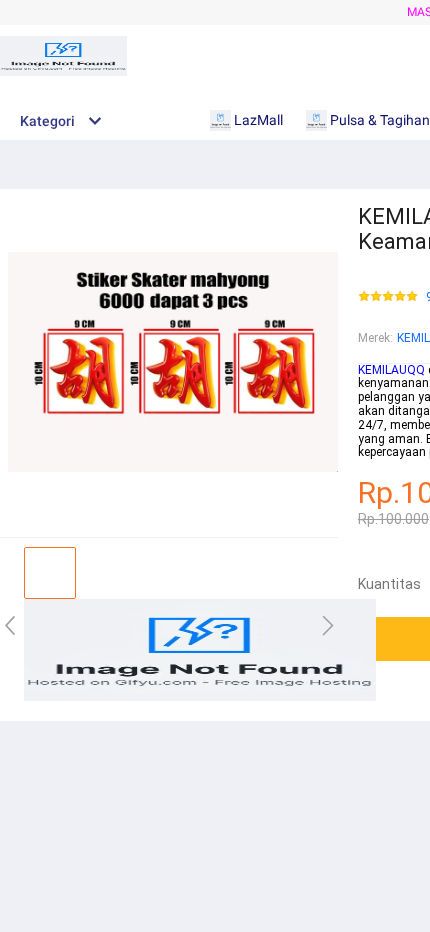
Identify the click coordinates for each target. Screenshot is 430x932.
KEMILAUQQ (391, 370)
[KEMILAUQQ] (200, 697)
